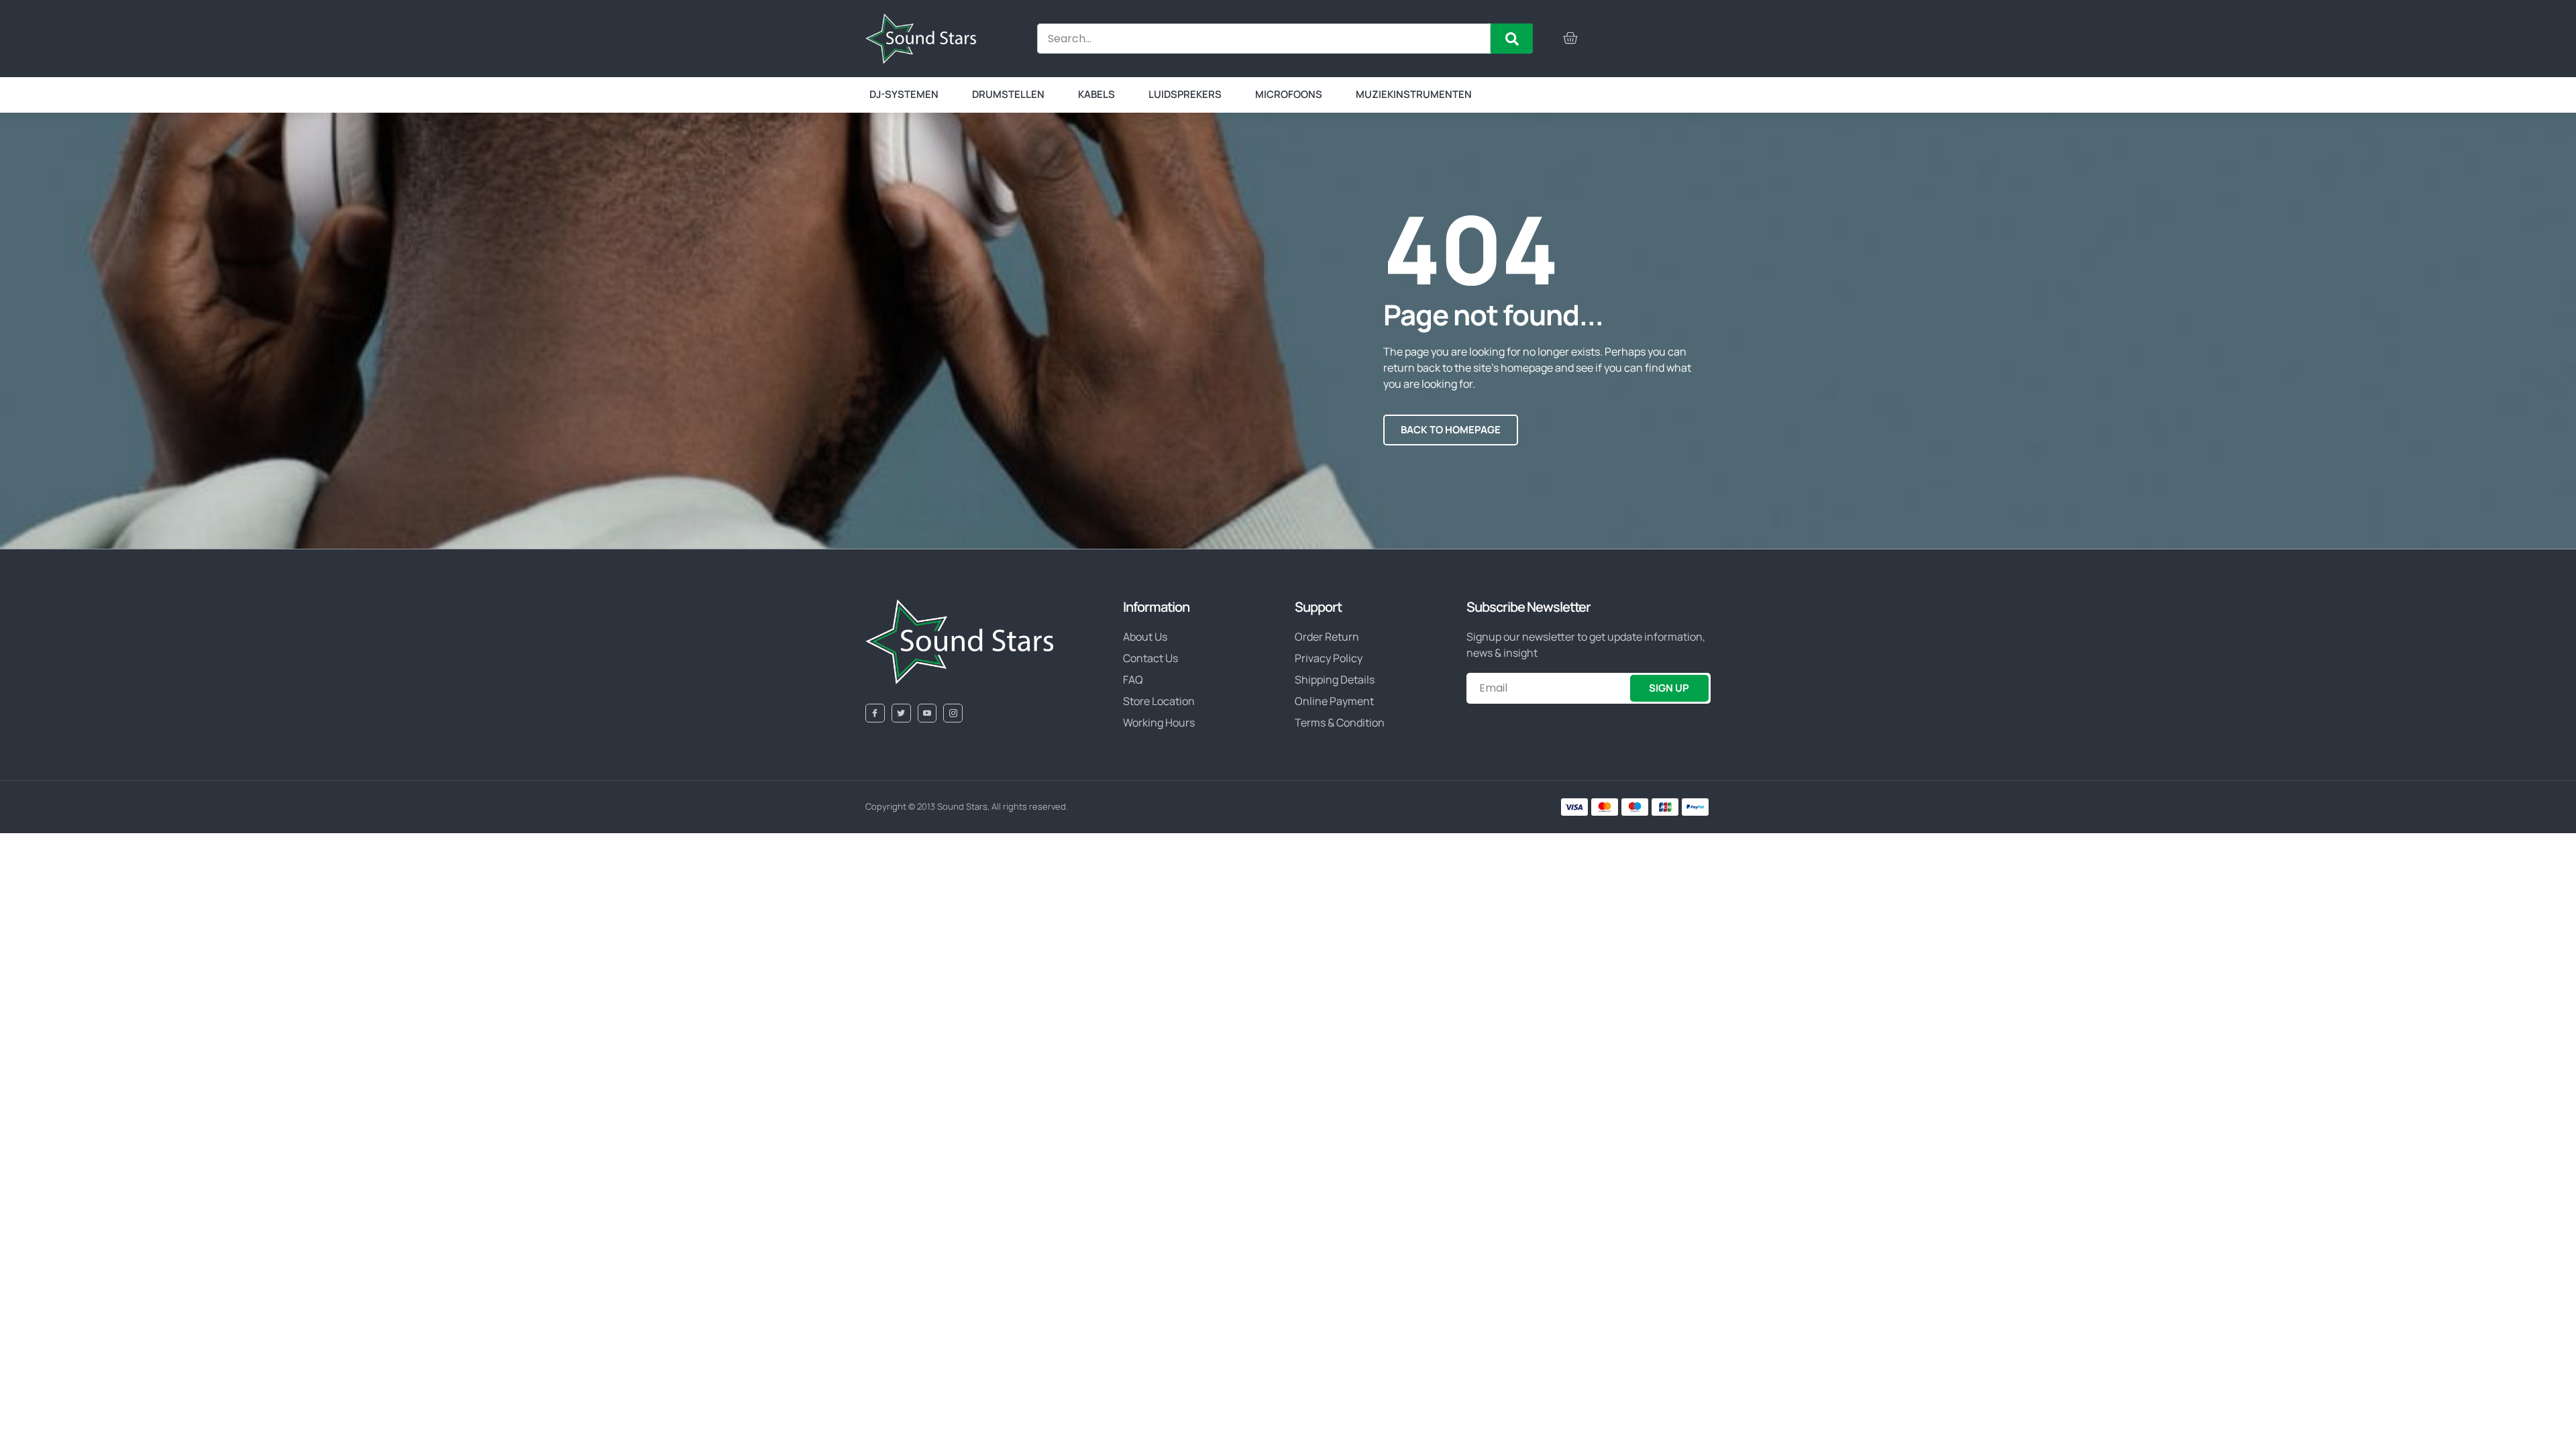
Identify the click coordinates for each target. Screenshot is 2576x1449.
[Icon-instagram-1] (953, 713)
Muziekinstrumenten (1414, 94)
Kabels (1096, 94)
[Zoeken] (1512, 39)
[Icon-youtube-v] (927, 713)
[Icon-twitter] (901, 713)
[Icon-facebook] (875, 713)
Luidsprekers (1185, 94)
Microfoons (1289, 94)
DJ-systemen (904, 94)
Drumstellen (1008, 94)
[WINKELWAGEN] (1570, 38)
